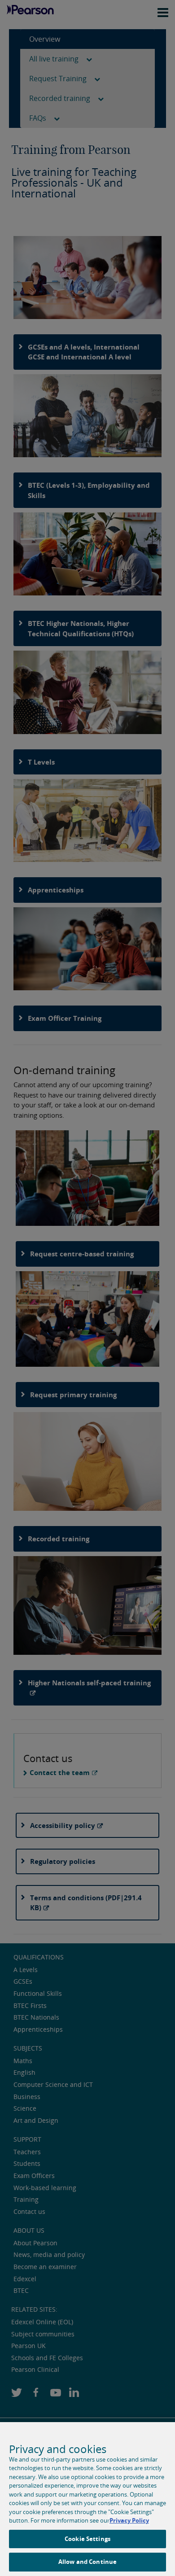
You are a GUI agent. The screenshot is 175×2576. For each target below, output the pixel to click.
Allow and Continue (87, 2562)
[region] (87, 2499)
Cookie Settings (87, 2539)
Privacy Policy (129, 2520)
